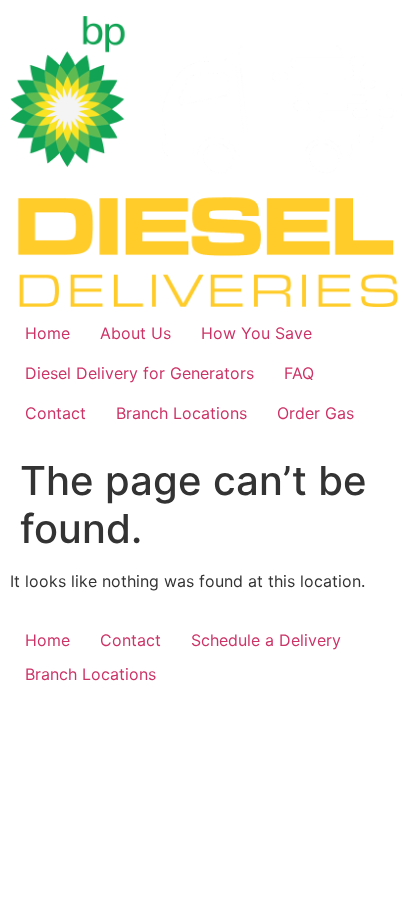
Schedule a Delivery (266, 640)
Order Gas (315, 413)
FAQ (299, 373)
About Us (135, 333)
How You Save (256, 333)
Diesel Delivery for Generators (139, 373)
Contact (55, 413)
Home (47, 333)
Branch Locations (181, 413)
